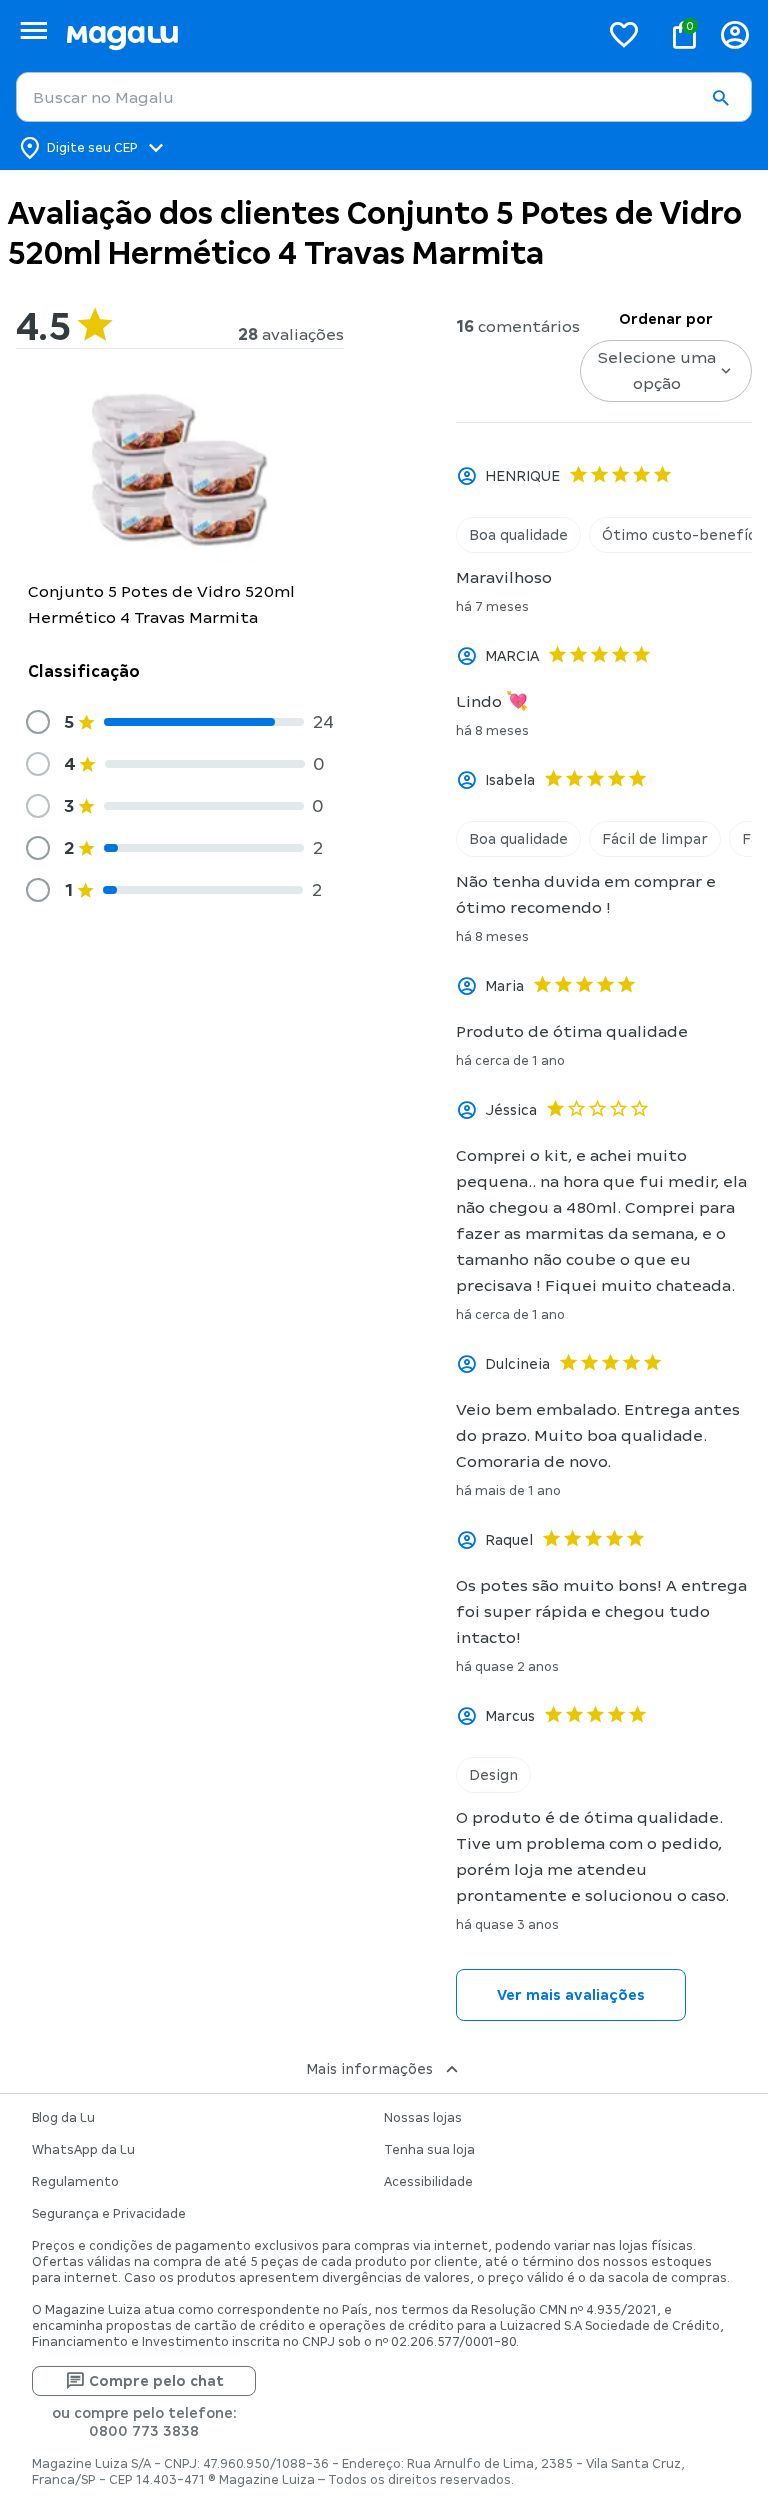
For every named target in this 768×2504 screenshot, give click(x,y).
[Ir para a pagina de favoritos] (624, 34)
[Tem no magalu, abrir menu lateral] (33, 30)
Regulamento (75, 2182)
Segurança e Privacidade (109, 2214)
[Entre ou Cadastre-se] (735, 34)
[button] (720, 98)
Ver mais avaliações (571, 1995)
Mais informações (369, 2069)
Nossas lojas (423, 2118)
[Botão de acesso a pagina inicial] (324, 34)
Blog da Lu (63, 2118)
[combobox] (384, 97)
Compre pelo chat (156, 2381)
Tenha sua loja (429, 2150)
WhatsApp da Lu (83, 2150)
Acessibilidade (428, 2182)
